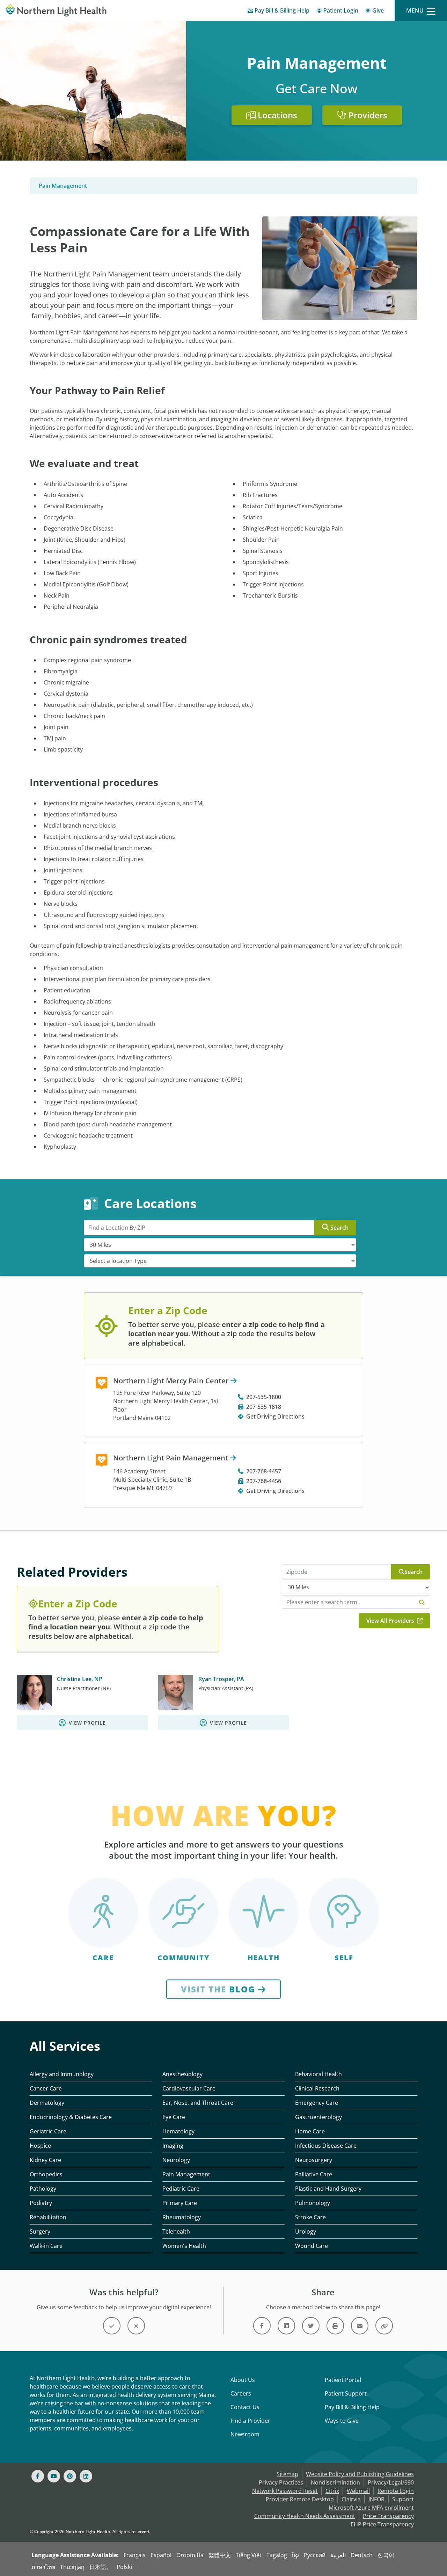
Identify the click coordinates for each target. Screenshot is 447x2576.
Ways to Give (342, 2421)
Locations (276, 115)
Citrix (332, 2491)
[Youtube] (54, 2476)
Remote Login (396, 2491)
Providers (367, 115)
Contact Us (245, 2407)
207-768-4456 (264, 1481)
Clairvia (351, 2499)
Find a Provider (250, 2421)
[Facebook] (38, 2476)
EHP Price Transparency (382, 2524)
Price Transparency (388, 2516)
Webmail (358, 2491)
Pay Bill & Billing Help (352, 2407)
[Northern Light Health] (56, 10)
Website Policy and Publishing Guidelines (360, 2474)
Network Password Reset (285, 2491)
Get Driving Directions (275, 1416)
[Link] (262, 2326)
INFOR (376, 2499)
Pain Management (63, 186)
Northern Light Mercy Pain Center (172, 1381)
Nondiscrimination (335, 2482)
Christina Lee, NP (80, 1679)
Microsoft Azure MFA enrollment (371, 2508)
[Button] (112, 2326)
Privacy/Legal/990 (391, 2482)
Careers (241, 2393)
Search (339, 1228)
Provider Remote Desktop (300, 2499)
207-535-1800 (264, 1397)
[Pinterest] (70, 2476)
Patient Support (346, 2393)
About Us (243, 2380)
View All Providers (391, 1621)
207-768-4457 (264, 1471)
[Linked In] (86, 2476)
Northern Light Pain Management (171, 1458)
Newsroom (245, 2434)
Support (403, 2499)
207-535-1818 (264, 1407)
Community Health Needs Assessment (305, 2516)
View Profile (87, 1723)
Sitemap (287, 2474)
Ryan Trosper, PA (221, 1679)
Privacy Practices (281, 2482)
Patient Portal (343, 2380)
